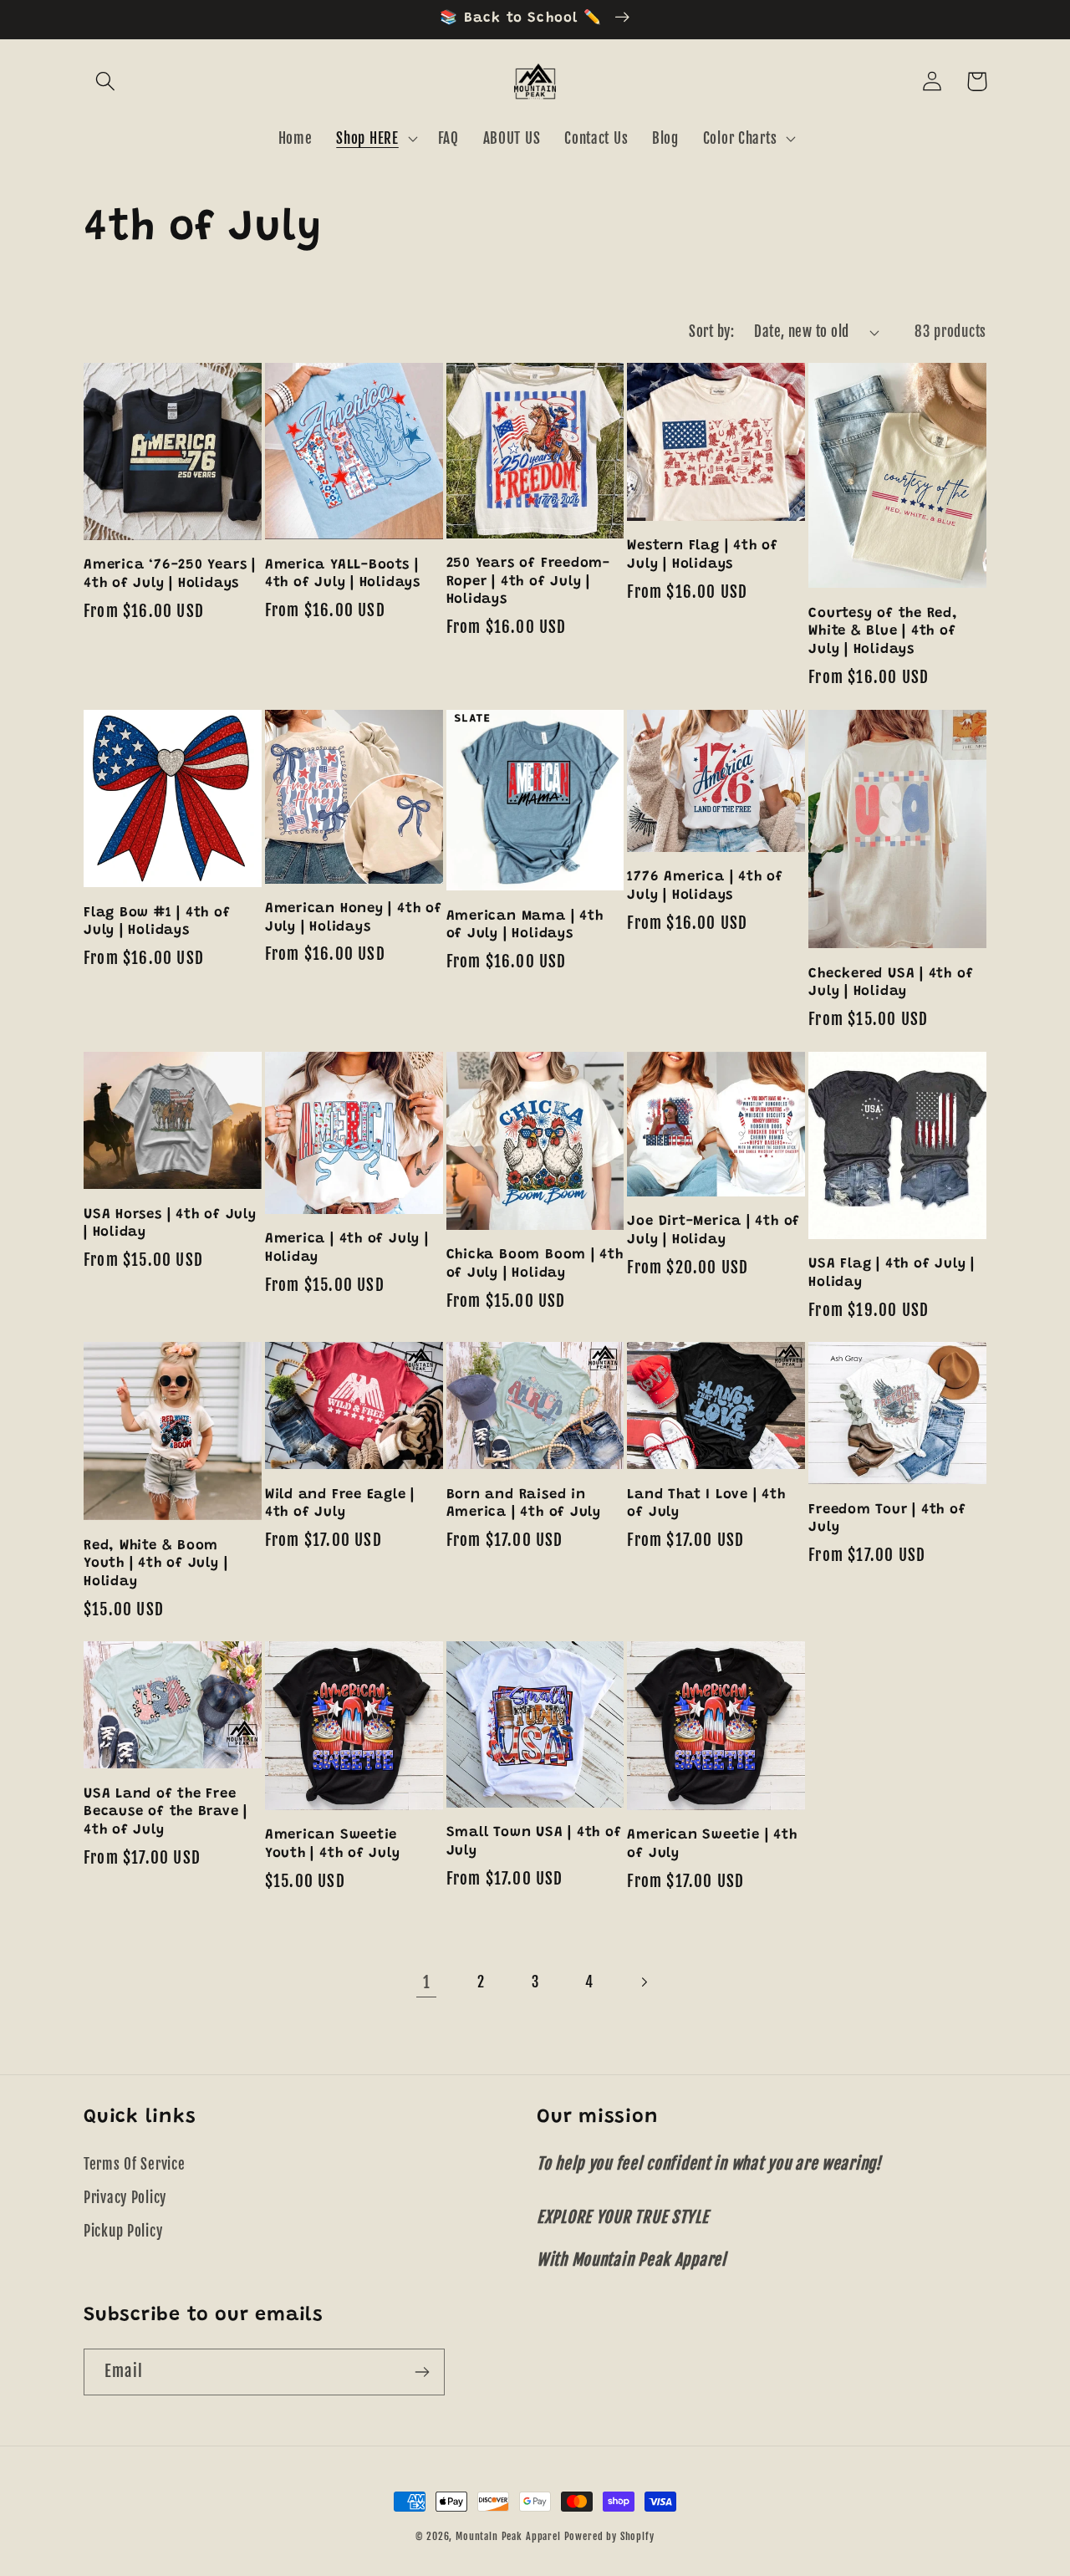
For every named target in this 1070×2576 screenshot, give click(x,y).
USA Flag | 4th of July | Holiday (892, 1273)
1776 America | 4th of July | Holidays (705, 886)
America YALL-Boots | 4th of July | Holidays (343, 574)
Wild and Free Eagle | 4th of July (340, 1504)
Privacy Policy (125, 2198)
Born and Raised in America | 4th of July (524, 1504)
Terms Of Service (135, 2164)
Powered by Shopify (609, 2536)
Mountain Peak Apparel (508, 2536)
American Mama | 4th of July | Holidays (525, 926)
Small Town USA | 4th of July (534, 1842)
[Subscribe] (422, 2372)
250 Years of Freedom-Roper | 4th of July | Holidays (528, 582)
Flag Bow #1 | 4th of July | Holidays (157, 922)
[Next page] (643, 1982)
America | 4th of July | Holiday (347, 1248)
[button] (106, 82)
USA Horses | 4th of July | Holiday (170, 1224)
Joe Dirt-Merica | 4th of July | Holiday (713, 1231)
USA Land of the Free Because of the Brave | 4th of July (166, 1812)
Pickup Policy (123, 2231)
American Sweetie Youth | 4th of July (333, 1844)
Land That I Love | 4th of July (706, 1504)
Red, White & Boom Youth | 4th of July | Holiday (155, 1564)
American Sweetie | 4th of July (712, 1844)
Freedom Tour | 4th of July (887, 1519)
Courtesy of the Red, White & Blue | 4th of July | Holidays (883, 632)
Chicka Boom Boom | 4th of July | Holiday (535, 1264)
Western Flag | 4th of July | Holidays (702, 555)
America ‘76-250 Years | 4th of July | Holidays (170, 574)
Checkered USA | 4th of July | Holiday (891, 983)
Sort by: (711, 332)
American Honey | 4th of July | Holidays (354, 918)
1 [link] (427, 1982)
